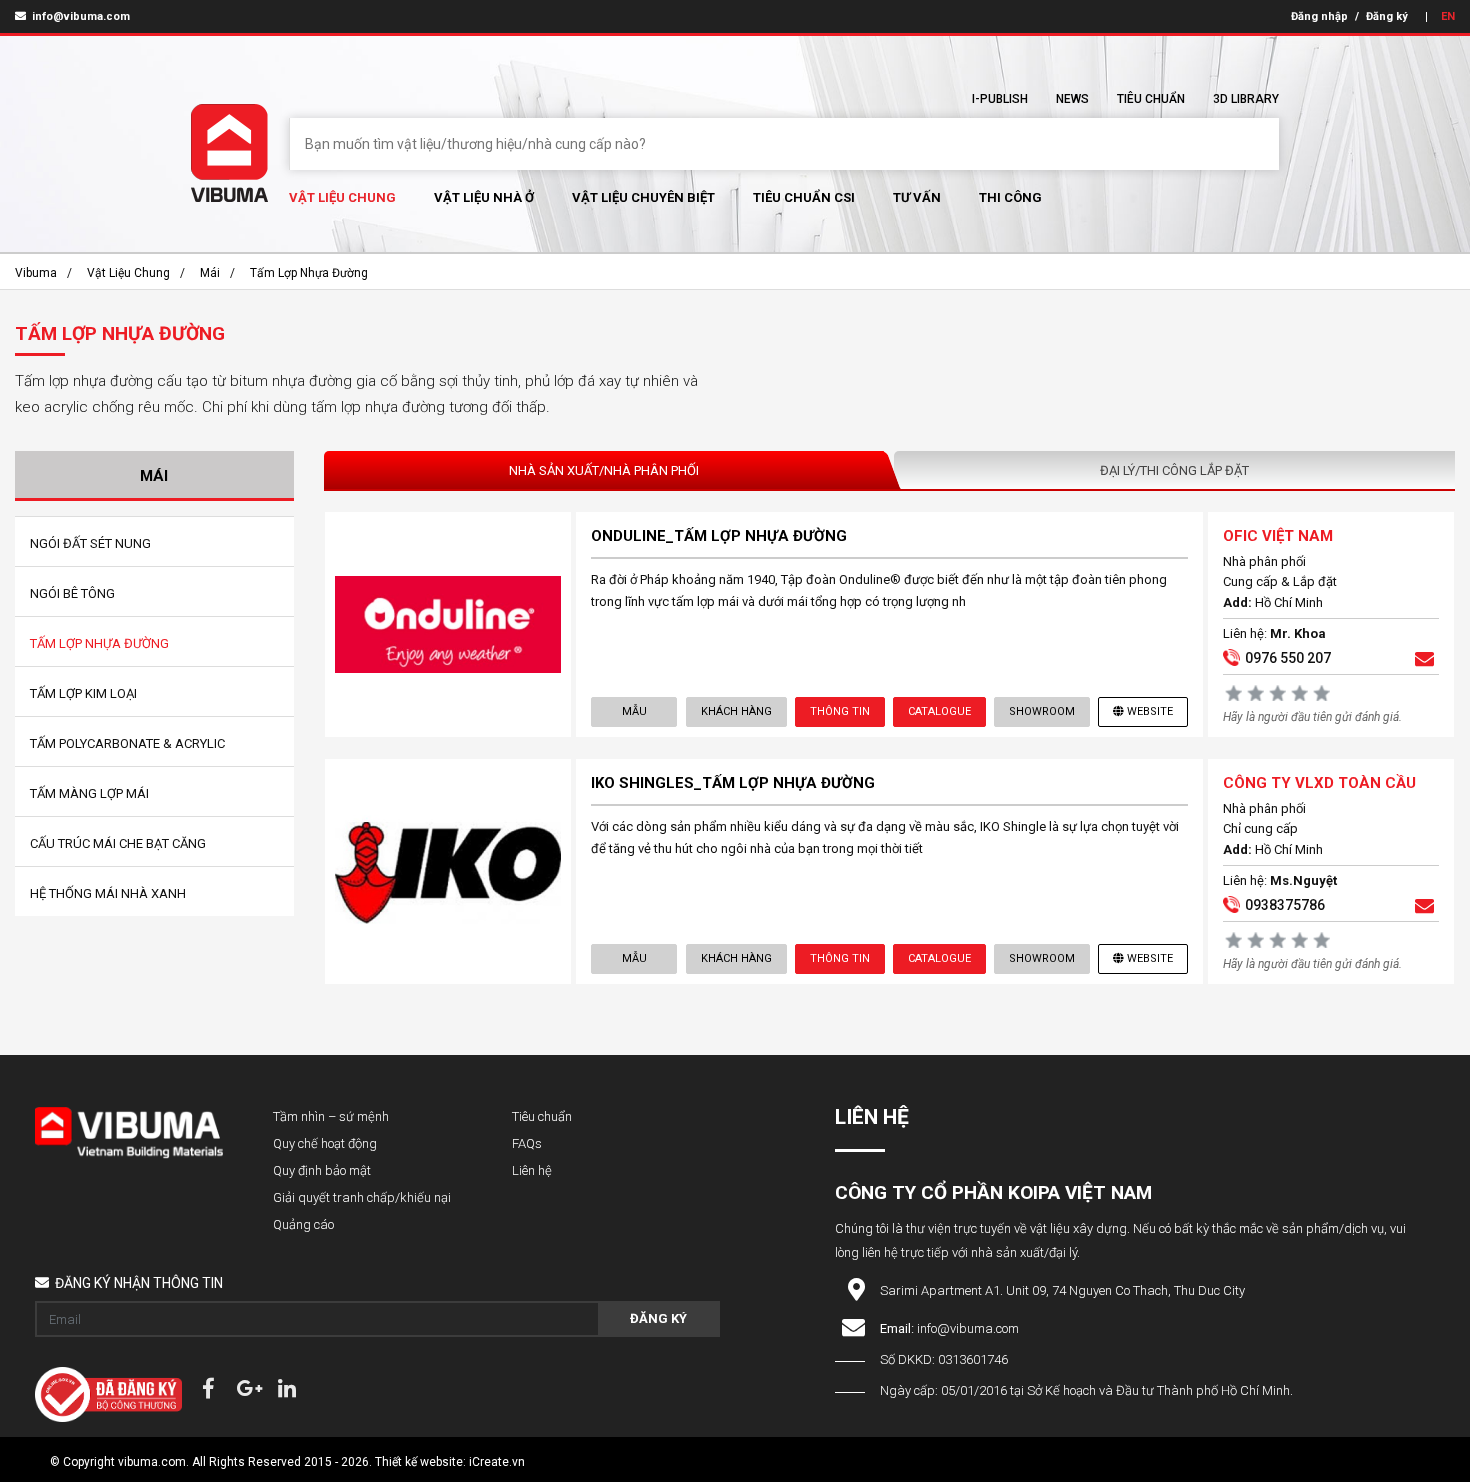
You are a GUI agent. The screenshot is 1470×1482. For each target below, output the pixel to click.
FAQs (527, 1143)
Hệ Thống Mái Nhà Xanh (108, 893)
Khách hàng (736, 711)
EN (1448, 16)
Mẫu (634, 711)
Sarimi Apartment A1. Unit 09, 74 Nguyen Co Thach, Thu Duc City (1062, 1290)
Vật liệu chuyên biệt (643, 197)
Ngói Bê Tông (72, 593)
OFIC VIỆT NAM (1278, 536)
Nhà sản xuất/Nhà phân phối (604, 470)
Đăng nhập (1319, 16)
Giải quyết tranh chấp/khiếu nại (362, 1197)
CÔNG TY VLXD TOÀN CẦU (1319, 783)
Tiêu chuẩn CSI (804, 197)
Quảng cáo (303, 1224)
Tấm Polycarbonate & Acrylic (127, 743)
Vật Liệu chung (342, 197)
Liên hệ (532, 1170)
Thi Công (1010, 197)
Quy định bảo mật (322, 1170)
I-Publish (1000, 99)
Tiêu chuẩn (1151, 99)
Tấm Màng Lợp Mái (89, 793)
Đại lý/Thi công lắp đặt (1174, 470)
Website (1150, 711)
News (1072, 99)
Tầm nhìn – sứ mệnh (331, 1116)
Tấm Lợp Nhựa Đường (309, 273)
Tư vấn (917, 197)
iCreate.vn (497, 1462)
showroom (1042, 711)
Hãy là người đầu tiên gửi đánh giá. (1312, 717)
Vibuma (36, 273)
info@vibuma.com (79, 16)
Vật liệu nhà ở (484, 197)
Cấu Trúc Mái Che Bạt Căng (118, 843)
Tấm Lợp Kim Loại (83, 693)
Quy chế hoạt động (325, 1143)
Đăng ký (1387, 16)
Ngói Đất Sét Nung (90, 543)
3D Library (1246, 99)
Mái (210, 273)
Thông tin (840, 711)
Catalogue (939, 711)
